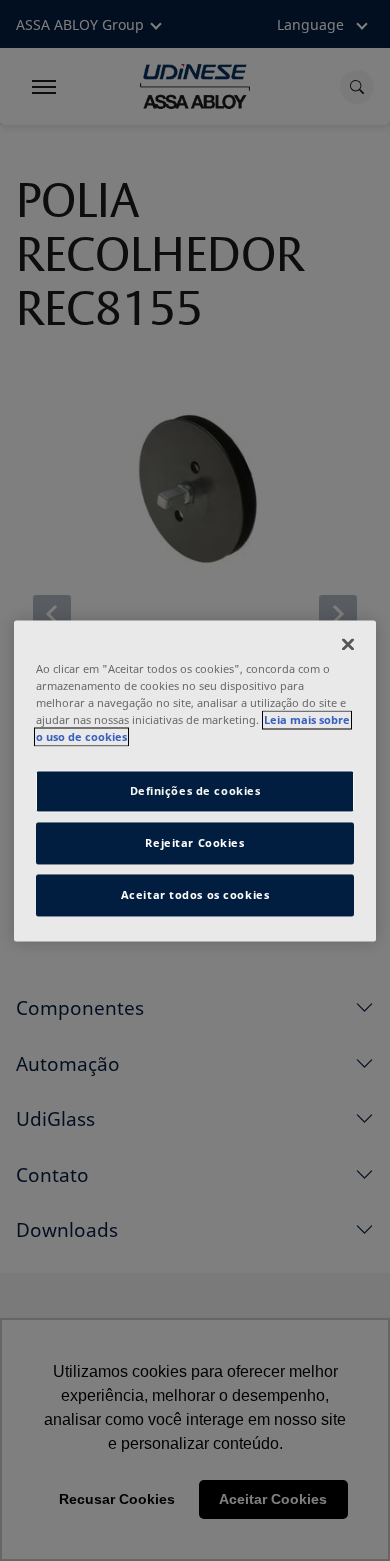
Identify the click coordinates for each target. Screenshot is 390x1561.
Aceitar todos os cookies (195, 894)
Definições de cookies (195, 790)
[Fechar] (348, 644)
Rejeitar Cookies (194, 842)
